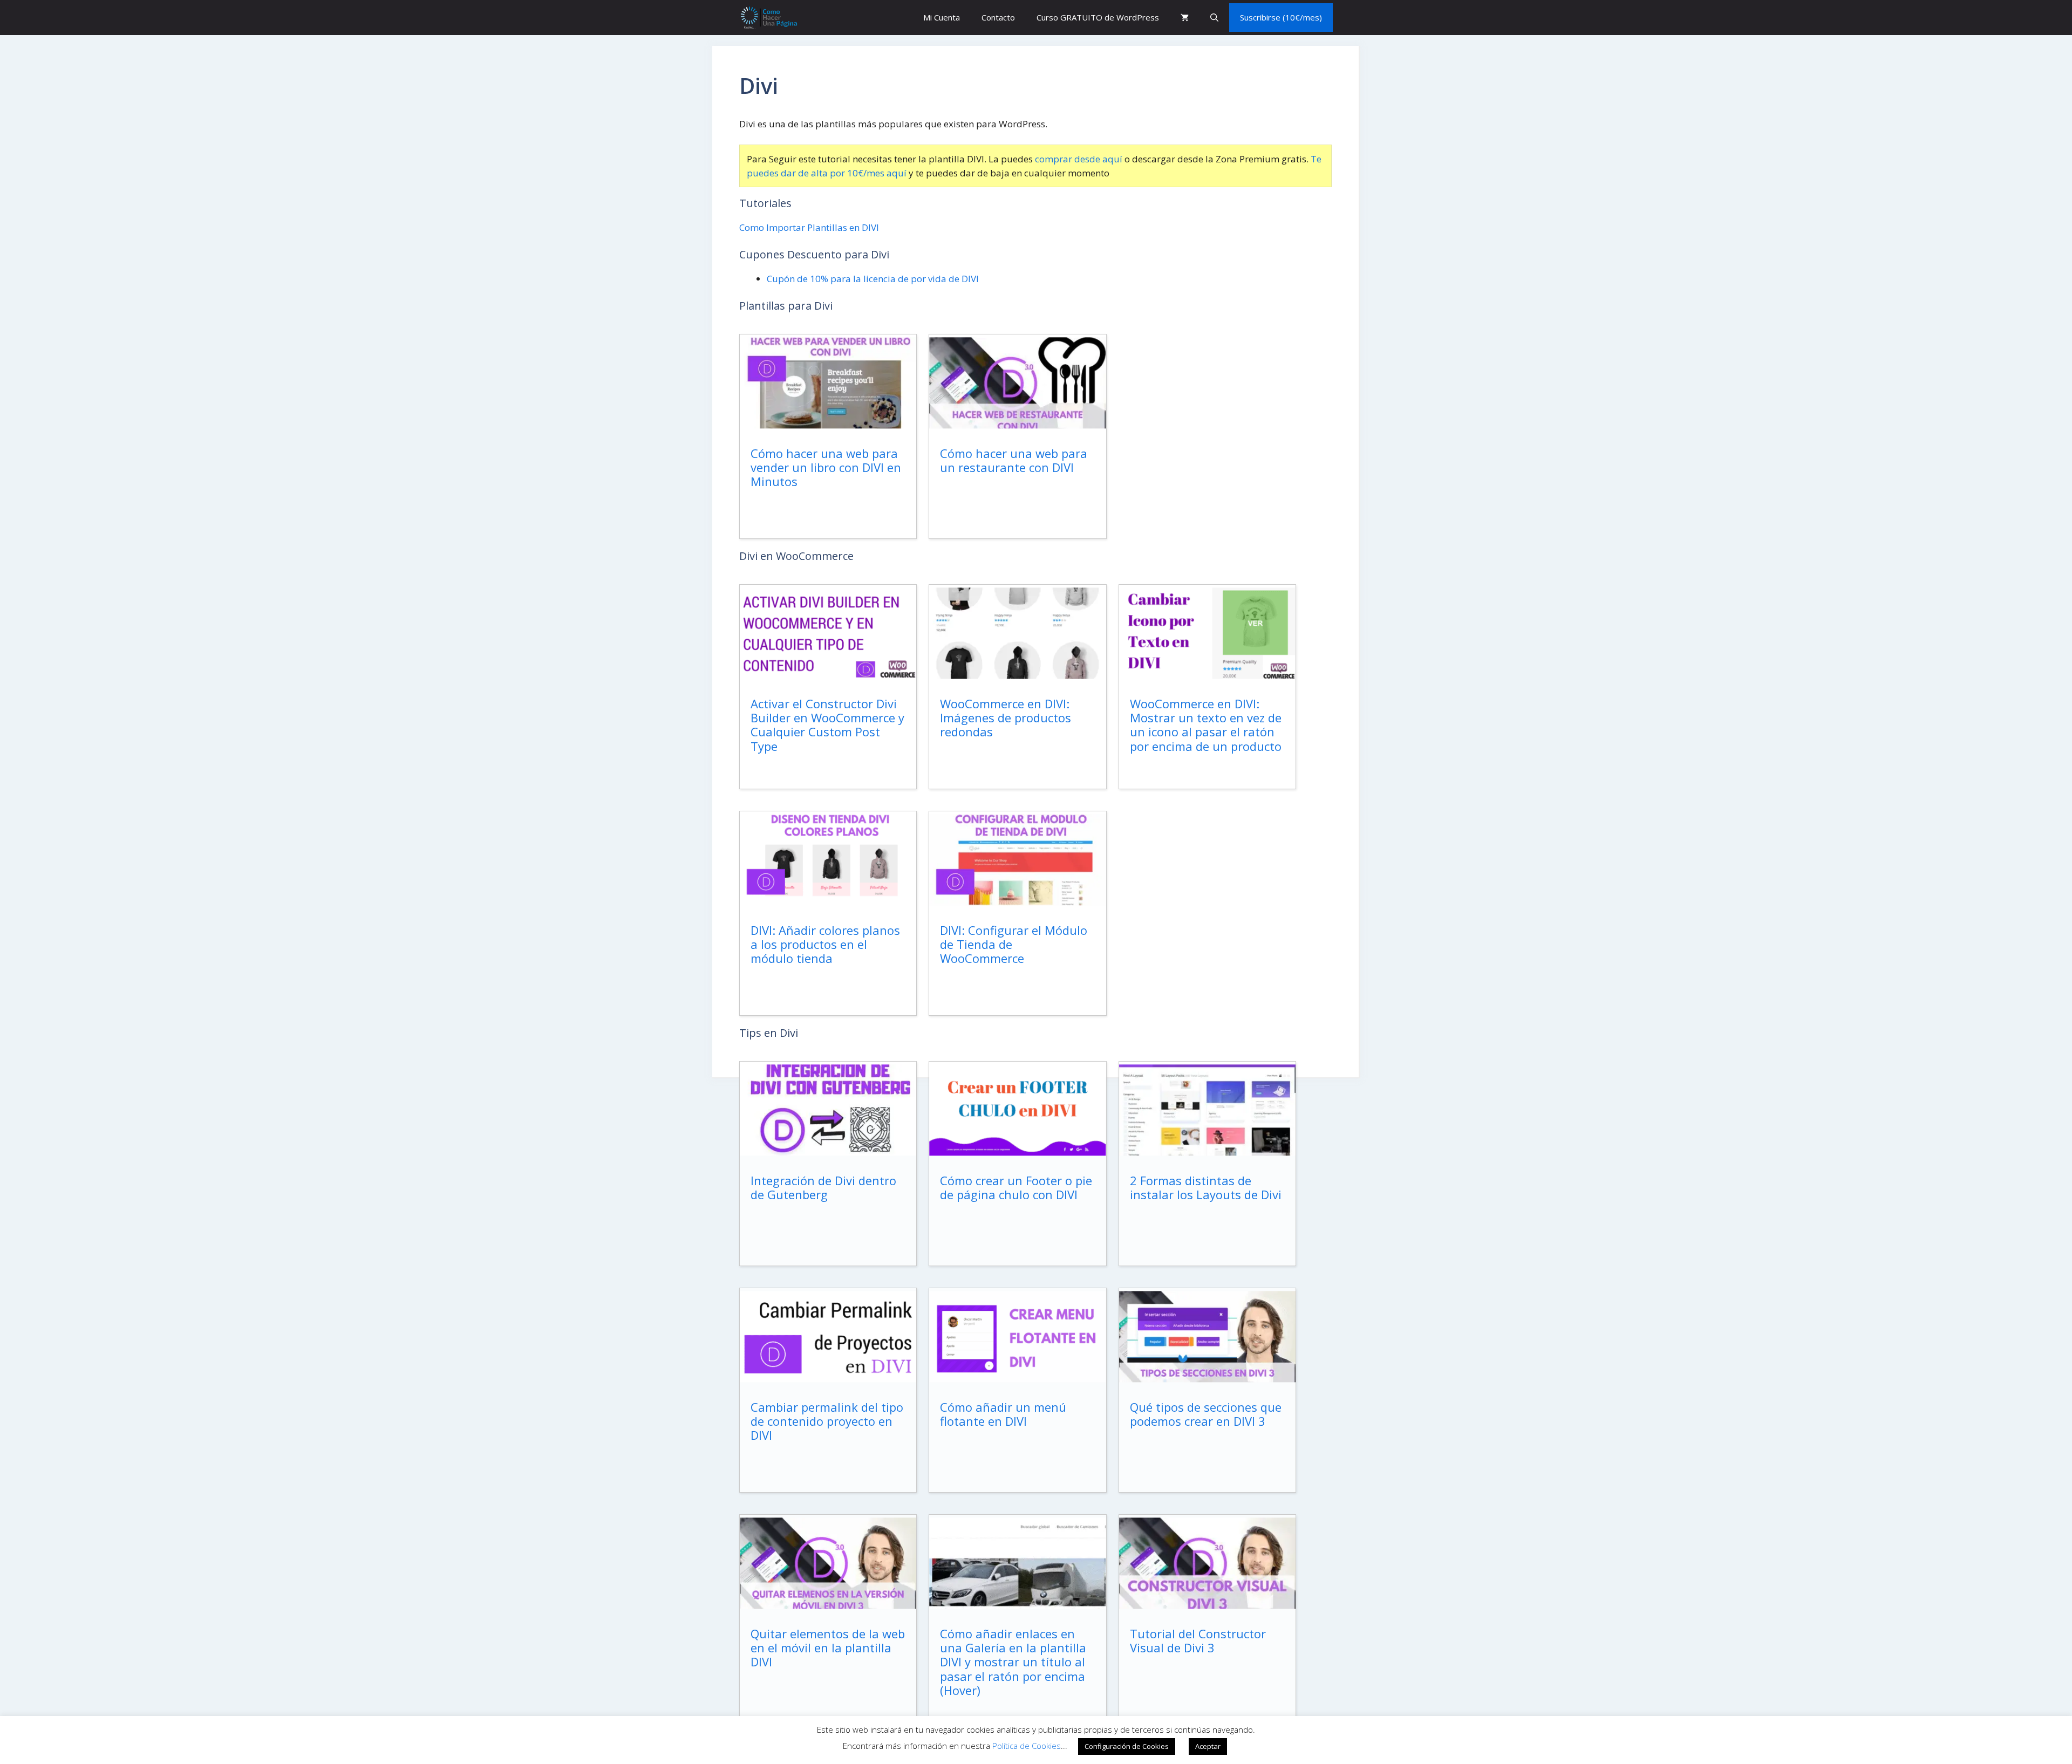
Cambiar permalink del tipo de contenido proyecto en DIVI (827, 1421)
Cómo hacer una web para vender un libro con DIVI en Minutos (826, 467)
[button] (1214, 18)
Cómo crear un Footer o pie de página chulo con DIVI (1016, 1187)
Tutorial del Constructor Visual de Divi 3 (1198, 1640)
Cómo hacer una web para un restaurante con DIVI (1014, 460)
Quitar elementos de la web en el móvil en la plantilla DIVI (828, 1648)
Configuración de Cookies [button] (1127, 1746)
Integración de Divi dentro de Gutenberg (823, 1187)
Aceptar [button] (1208, 1746)
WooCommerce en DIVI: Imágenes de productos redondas (1006, 718)
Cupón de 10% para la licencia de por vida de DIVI (873, 279)
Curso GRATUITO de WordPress (1098, 17)
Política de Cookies (1027, 1746)
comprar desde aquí (1079, 159)
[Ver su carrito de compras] (1185, 18)
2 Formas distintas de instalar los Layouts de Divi (1206, 1187)
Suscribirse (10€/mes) (1281, 17)
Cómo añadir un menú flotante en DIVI (1003, 1414)
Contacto (998, 17)
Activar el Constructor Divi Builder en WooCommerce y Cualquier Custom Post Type (827, 725)
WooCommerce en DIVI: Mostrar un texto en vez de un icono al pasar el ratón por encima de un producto (1206, 725)
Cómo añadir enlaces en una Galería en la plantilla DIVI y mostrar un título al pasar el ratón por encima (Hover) (1013, 1662)
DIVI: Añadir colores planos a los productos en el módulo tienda (825, 944)
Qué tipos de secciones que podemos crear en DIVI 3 (1206, 1414)
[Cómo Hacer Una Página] (768, 18)
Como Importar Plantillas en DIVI (809, 227)
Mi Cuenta (942, 17)
